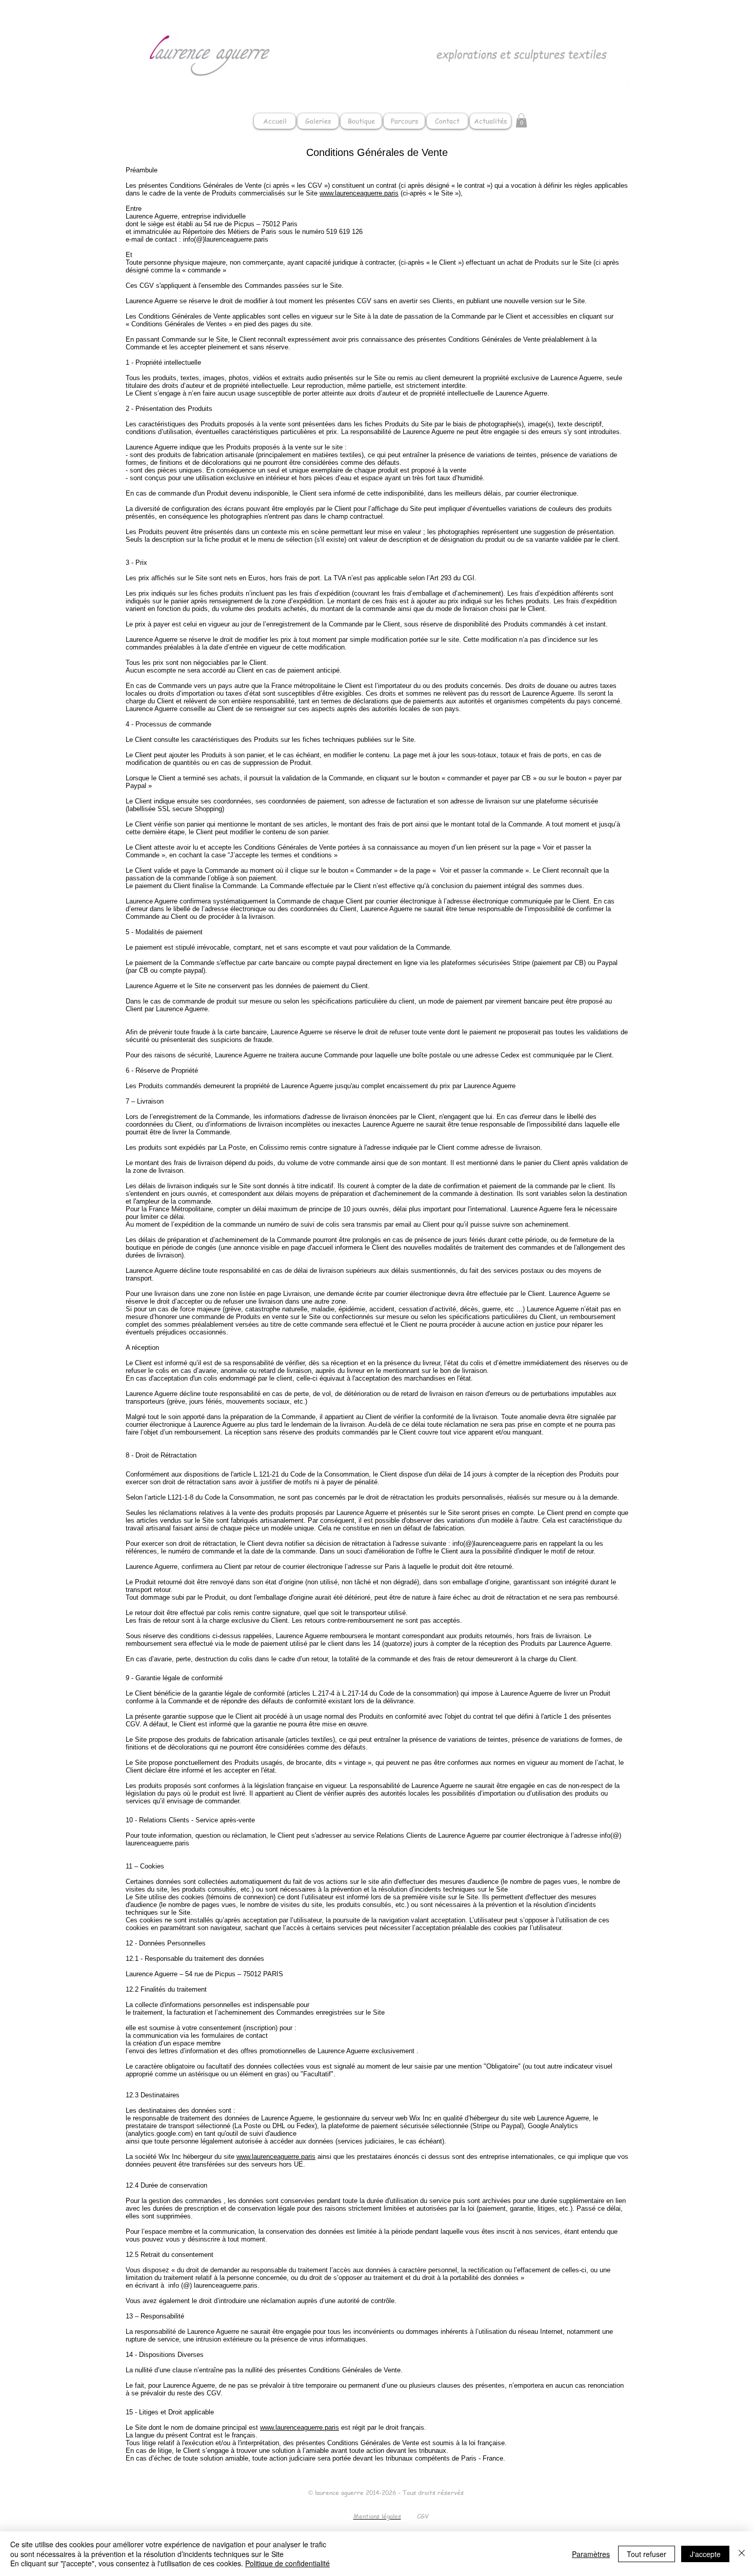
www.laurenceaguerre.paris (359, 193)
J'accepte (705, 2554)
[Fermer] (742, 2554)
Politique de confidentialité (287, 2563)
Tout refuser (647, 2554)
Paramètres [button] (591, 2554)
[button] (521, 120)
